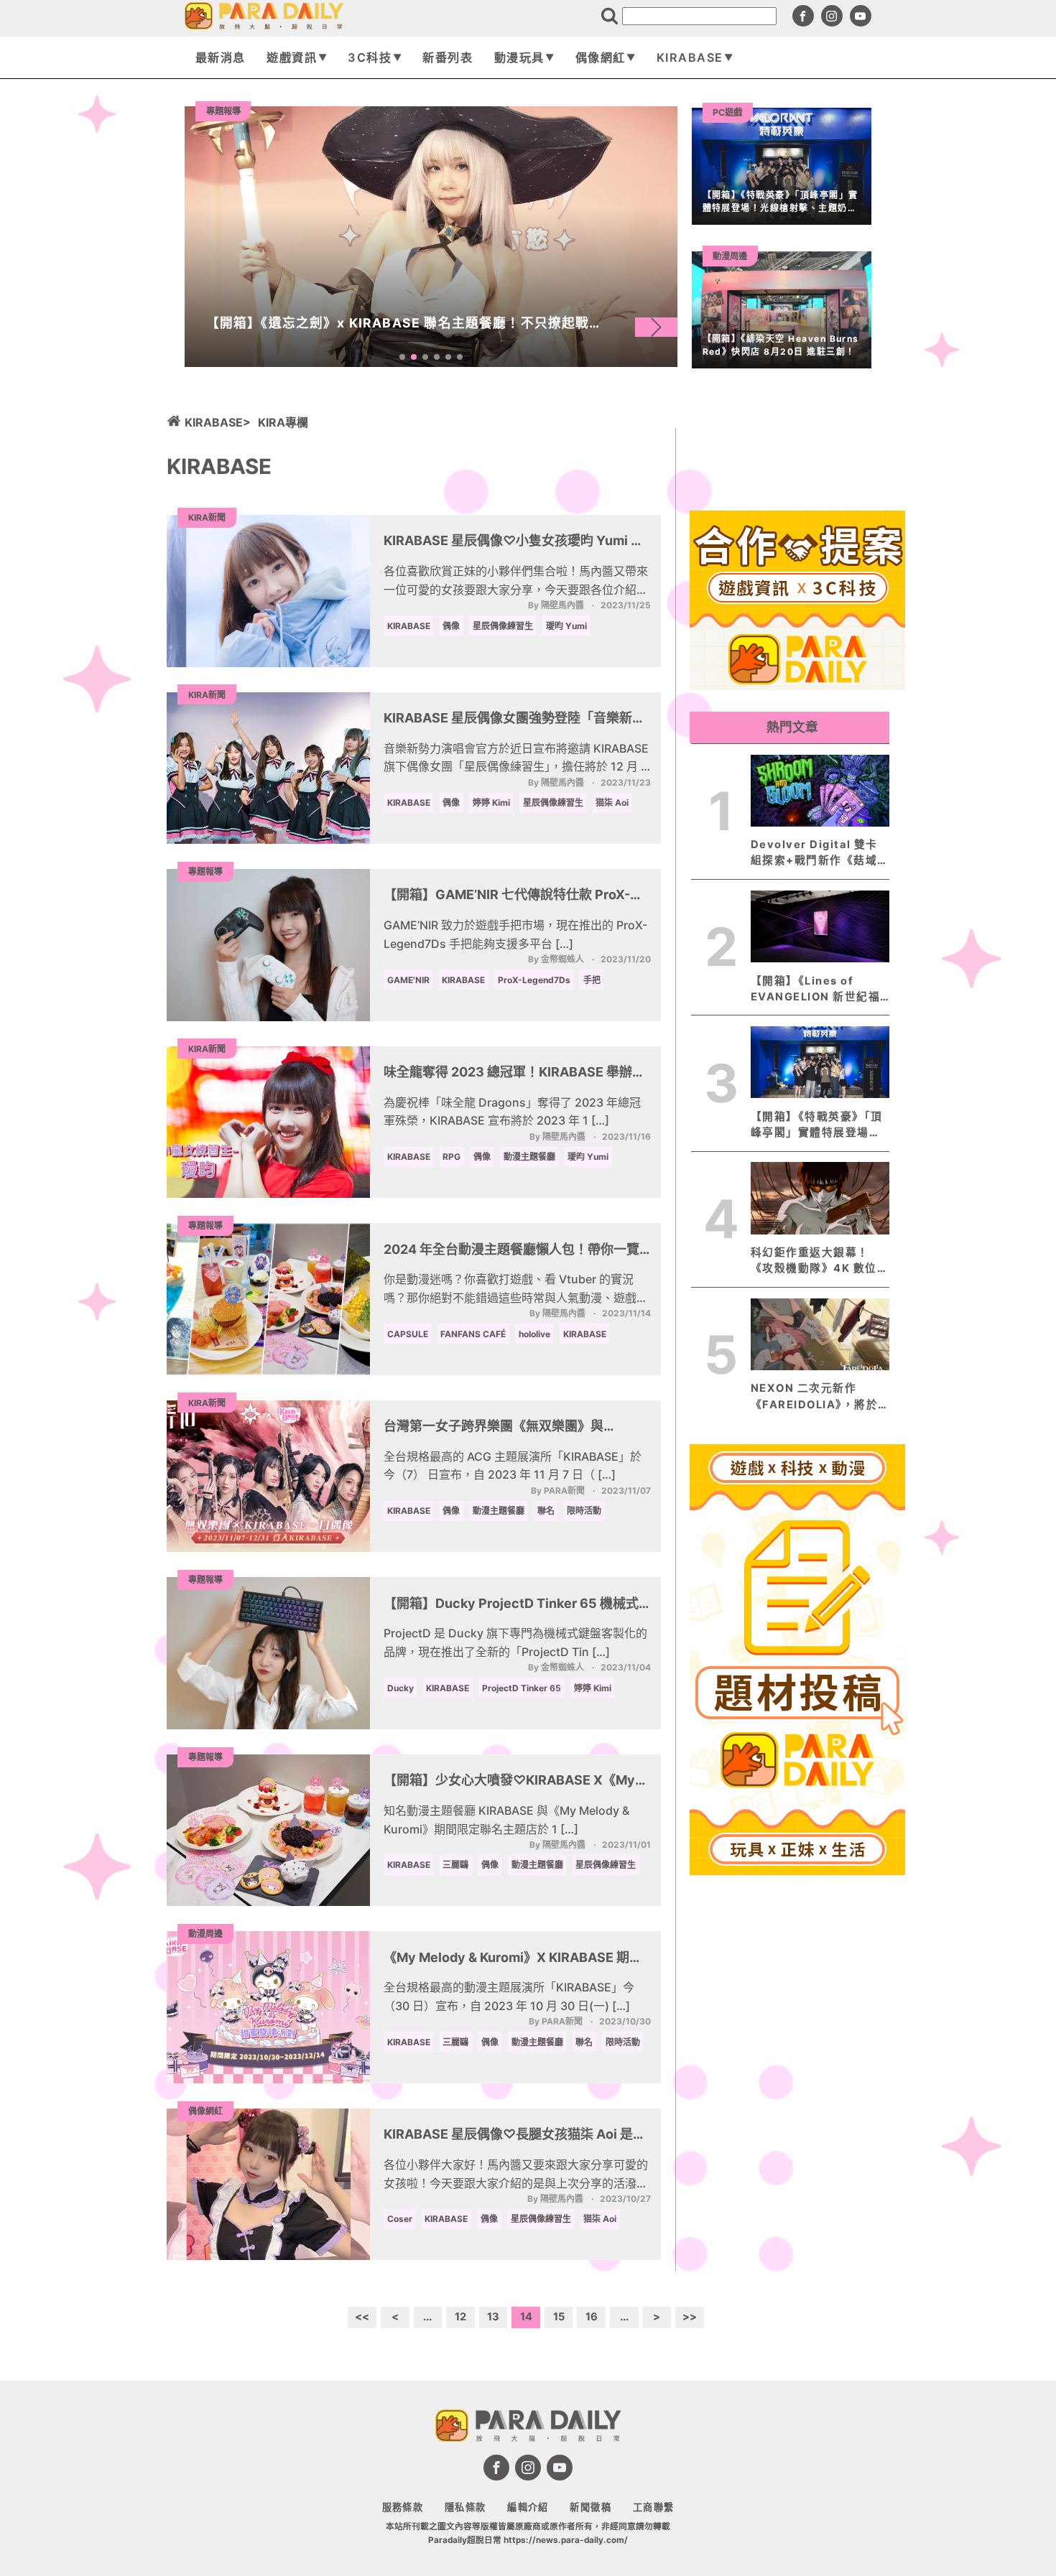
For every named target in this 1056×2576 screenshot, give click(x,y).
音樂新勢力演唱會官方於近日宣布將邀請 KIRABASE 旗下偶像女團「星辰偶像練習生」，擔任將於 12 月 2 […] (516, 759)
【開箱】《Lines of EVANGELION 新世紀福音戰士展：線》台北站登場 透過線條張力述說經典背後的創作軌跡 (816, 990)
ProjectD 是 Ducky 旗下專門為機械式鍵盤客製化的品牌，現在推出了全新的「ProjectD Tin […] (515, 1642)
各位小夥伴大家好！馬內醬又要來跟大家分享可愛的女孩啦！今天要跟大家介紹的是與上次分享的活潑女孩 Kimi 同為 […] (516, 2175)
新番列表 (448, 57)
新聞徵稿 (590, 2507)
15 (559, 2317)
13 (493, 2317)
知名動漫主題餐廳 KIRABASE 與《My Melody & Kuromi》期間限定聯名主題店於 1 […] (506, 1820)
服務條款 (403, 2507)
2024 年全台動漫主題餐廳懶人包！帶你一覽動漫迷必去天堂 (511, 1251)
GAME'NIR (408, 980)
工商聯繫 (654, 2507)
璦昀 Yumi (566, 626)
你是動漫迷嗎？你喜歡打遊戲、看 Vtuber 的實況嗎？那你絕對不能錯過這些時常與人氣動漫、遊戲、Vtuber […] (516, 1289)
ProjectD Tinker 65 (522, 1688)
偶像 (451, 626)
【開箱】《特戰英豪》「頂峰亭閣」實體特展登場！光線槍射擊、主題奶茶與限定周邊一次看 (817, 1125)
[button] (656, 327)
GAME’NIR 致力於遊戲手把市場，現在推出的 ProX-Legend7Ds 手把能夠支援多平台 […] (515, 934)
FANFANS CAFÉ (473, 1334)
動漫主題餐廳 (529, 1157)
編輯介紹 (528, 2507)
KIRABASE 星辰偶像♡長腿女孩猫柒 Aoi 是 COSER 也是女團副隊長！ (508, 2136)
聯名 (546, 1511)
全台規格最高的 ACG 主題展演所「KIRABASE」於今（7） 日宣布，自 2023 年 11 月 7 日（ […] (513, 1466)
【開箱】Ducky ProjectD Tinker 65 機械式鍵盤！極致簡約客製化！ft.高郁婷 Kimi (511, 1605)
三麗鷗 (455, 1865)
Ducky (400, 1688)
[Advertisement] (797, 2096)
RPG (451, 1157)
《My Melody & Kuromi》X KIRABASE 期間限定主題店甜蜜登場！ (513, 1959)
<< (362, 2317)
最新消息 (221, 57)
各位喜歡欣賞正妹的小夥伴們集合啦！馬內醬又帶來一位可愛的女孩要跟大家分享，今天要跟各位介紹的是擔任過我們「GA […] (516, 581)
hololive (534, 1334)
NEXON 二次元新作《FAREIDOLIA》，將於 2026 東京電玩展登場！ (815, 1397)
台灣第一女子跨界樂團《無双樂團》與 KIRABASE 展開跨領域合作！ (494, 1428)
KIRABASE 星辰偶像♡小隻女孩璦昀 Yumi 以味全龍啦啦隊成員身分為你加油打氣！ (514, 542)
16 (592, 2317)
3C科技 (370, 57)
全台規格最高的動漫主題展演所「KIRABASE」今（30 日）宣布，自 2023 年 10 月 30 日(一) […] (509, 1996)
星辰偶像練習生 (503, 626)
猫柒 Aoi (612, 803)
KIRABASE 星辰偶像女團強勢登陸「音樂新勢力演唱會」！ (514, 720)
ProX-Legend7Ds (534, 980)
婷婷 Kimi (491, 803)
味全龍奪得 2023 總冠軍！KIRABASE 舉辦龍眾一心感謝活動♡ (514, 1074)
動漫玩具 (519, 57)
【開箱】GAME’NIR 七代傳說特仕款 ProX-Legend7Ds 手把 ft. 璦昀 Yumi (507, 896)
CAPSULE (408, 1334)
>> (690, 2317)
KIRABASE (690, 57)
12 (460, 2317)
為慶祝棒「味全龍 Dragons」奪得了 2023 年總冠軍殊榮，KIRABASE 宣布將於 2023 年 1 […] (512, 1112)
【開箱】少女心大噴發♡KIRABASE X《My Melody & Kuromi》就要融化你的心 (509, 1782)
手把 (592, 980)
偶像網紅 (601, 57)
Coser (400, 2219)
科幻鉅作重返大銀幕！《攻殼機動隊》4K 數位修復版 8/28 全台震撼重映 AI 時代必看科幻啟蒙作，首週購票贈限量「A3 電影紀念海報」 (820, 1261)
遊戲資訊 (292, 57)
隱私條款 (466, 2507)
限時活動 (584, 1511)
